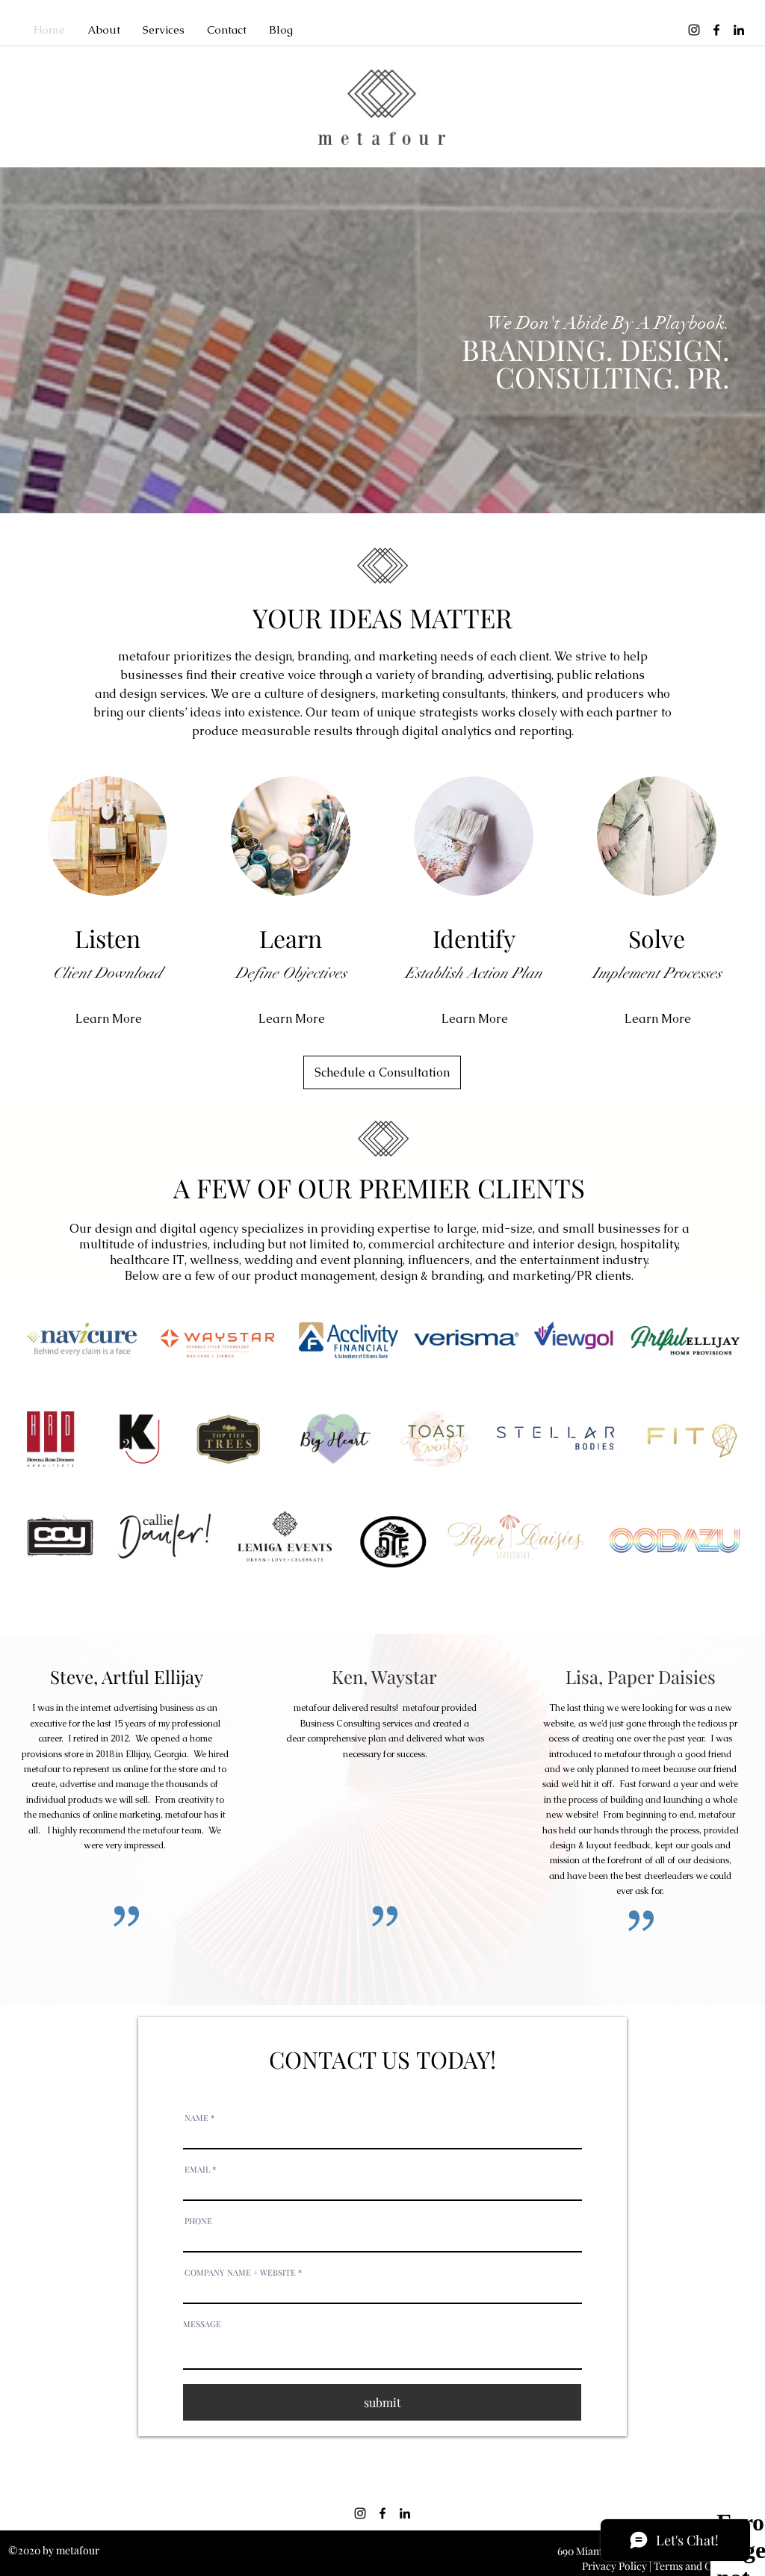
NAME (196, 2118)
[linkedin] (739, 30)
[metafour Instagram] (694, 30)
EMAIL (197, 2169)
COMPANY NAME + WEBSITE (240, 2272)
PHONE (198, 2221)
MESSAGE (202, 2324)
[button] (104, 30)
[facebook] (716, 30)
